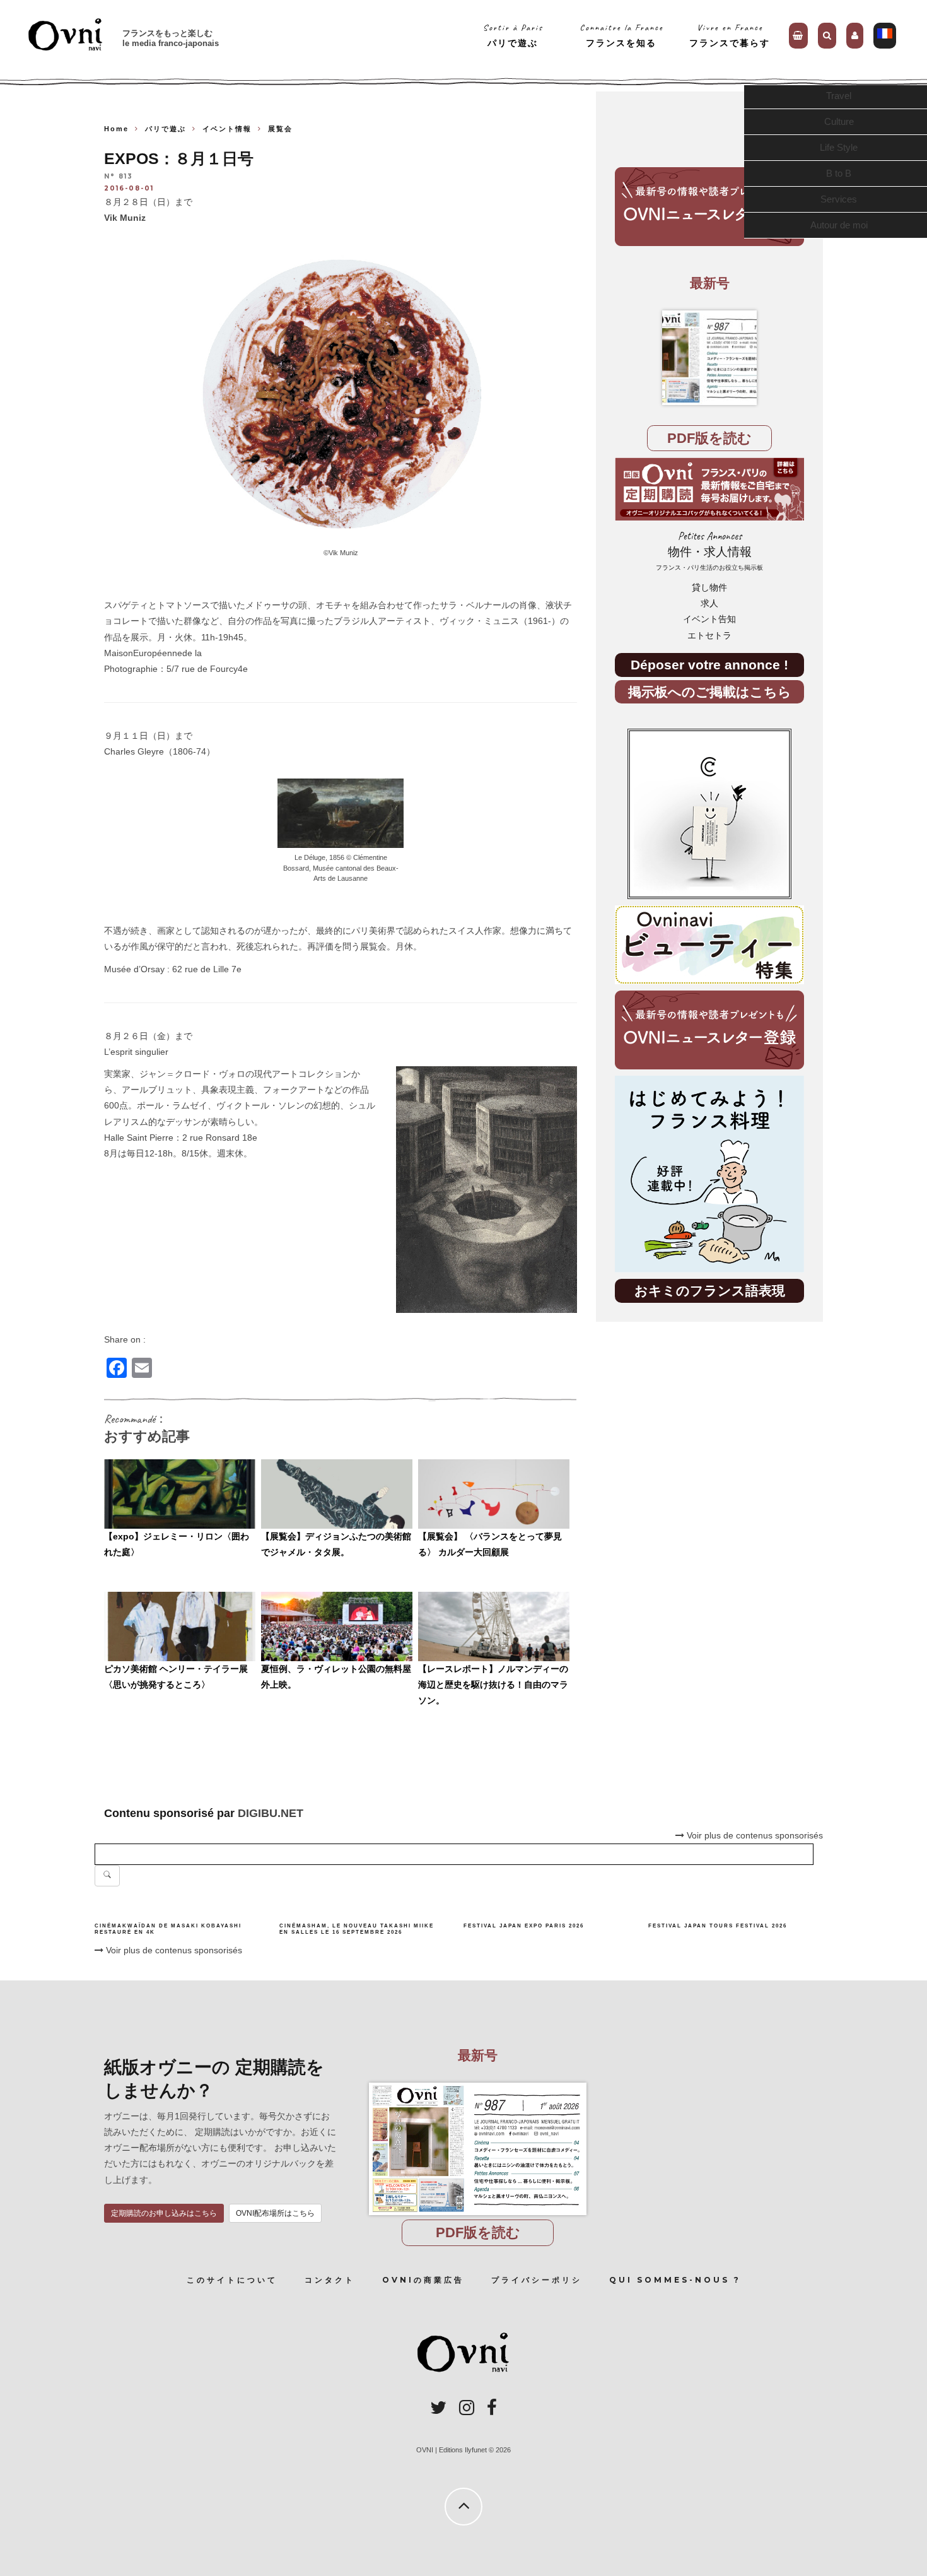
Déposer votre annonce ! (709, 665)
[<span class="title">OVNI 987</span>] (709, 358)
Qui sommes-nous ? (675, 2280)
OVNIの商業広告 (423, 2280)
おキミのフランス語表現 (710, 1291)
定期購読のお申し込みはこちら (164, 2213)
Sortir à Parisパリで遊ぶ (513, 35)
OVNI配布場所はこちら (275, 2213)
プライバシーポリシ (537, 2280)
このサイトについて (232, 2280)
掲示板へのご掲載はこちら (710, 692)
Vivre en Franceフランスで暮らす (730, 35)
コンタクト (330, 2280)
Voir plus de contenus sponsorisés (173, 1950)
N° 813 (119, 177)
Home (116, 129)
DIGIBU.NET (271, 1813)
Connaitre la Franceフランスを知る (621, 35)
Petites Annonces (709, 550)
